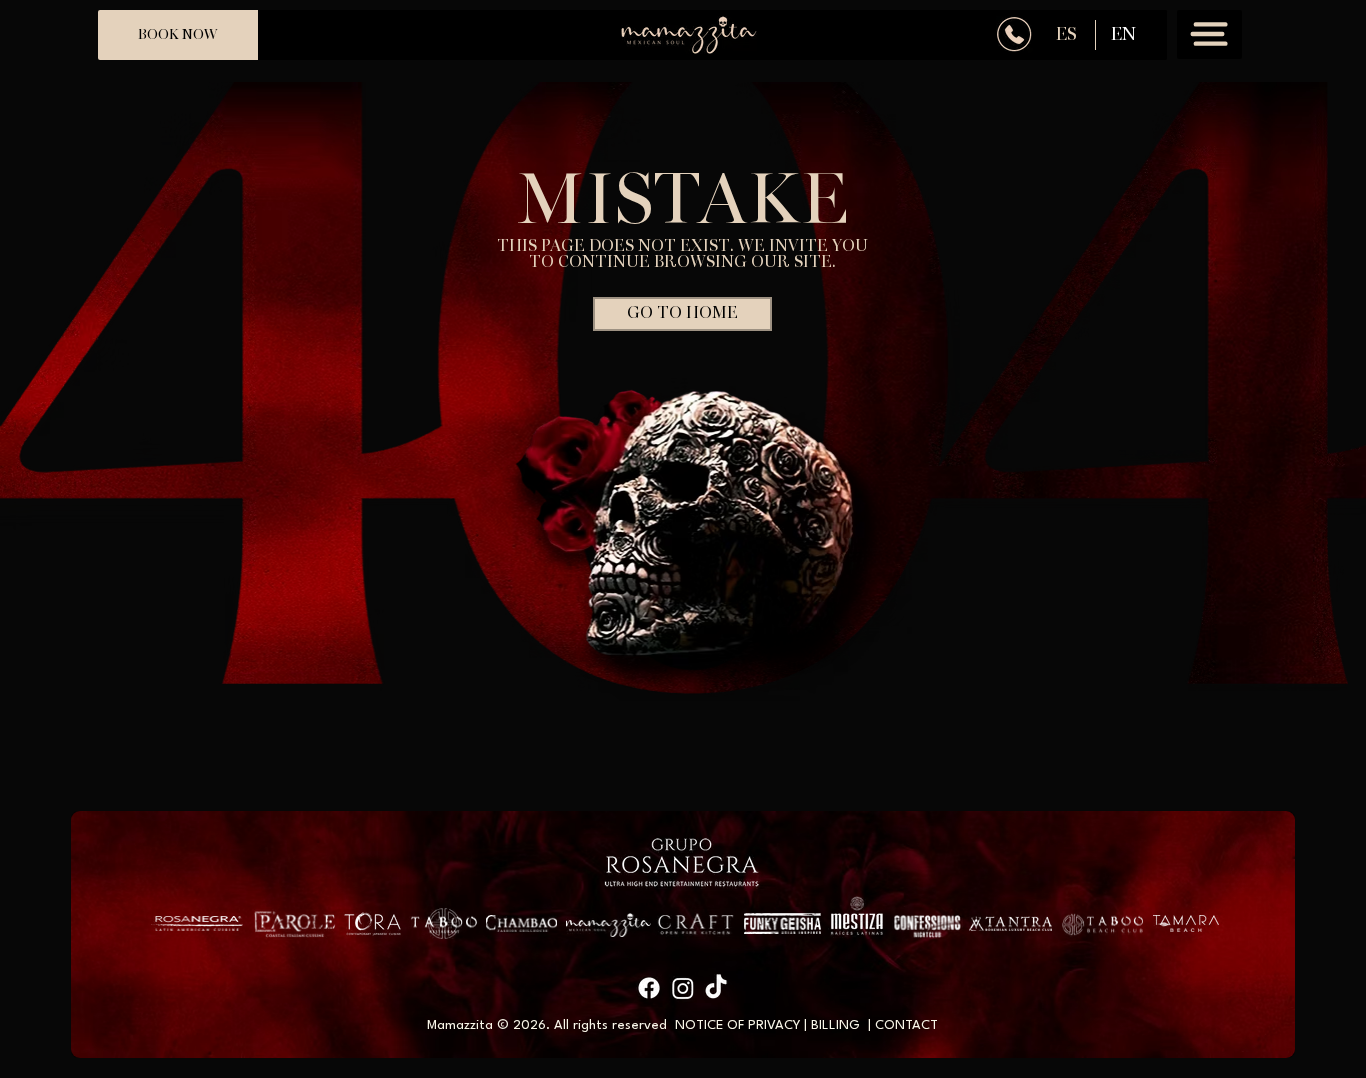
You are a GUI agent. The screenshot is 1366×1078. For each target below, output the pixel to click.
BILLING (835, 1025)
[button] (682, 314)
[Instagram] (683, 988)
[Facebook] (649, 988)
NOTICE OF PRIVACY (737, 1025)
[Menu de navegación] (1209, 34)
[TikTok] (716, 988)
